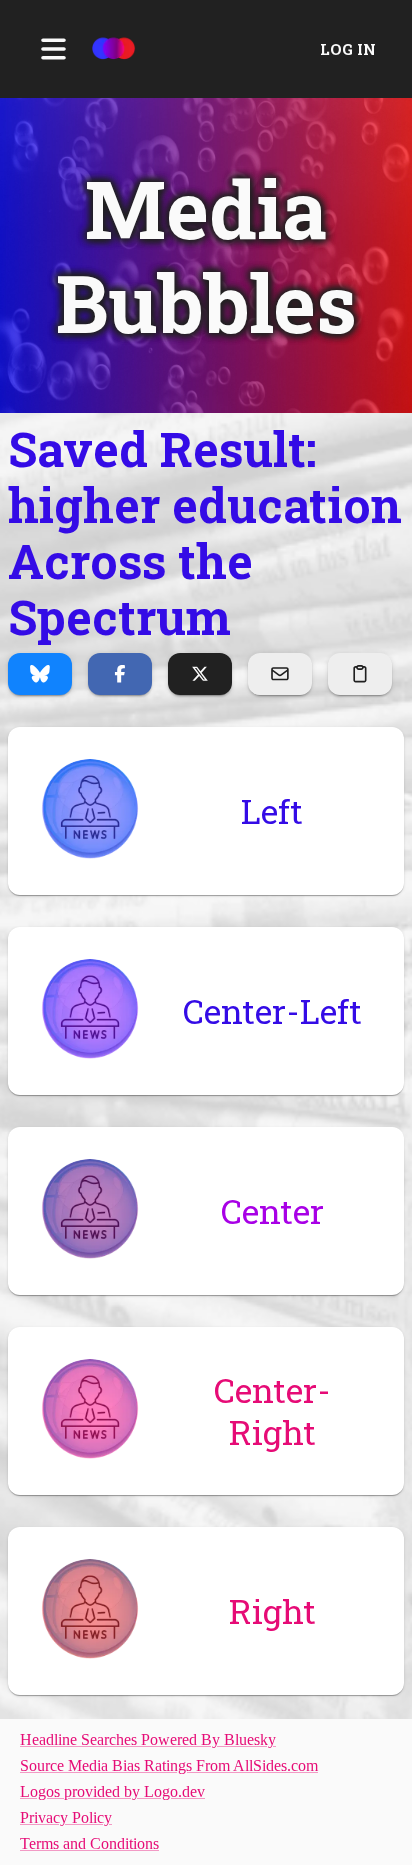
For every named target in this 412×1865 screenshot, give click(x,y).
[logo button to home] (113, 49)
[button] (206, 255)
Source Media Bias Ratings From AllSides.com (169, 1765)
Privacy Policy (66, 1817)
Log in (348, 49)
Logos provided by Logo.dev (112, 1791)
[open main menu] (53, 49)
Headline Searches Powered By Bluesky (148, 1739)
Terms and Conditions (89, 1843)
